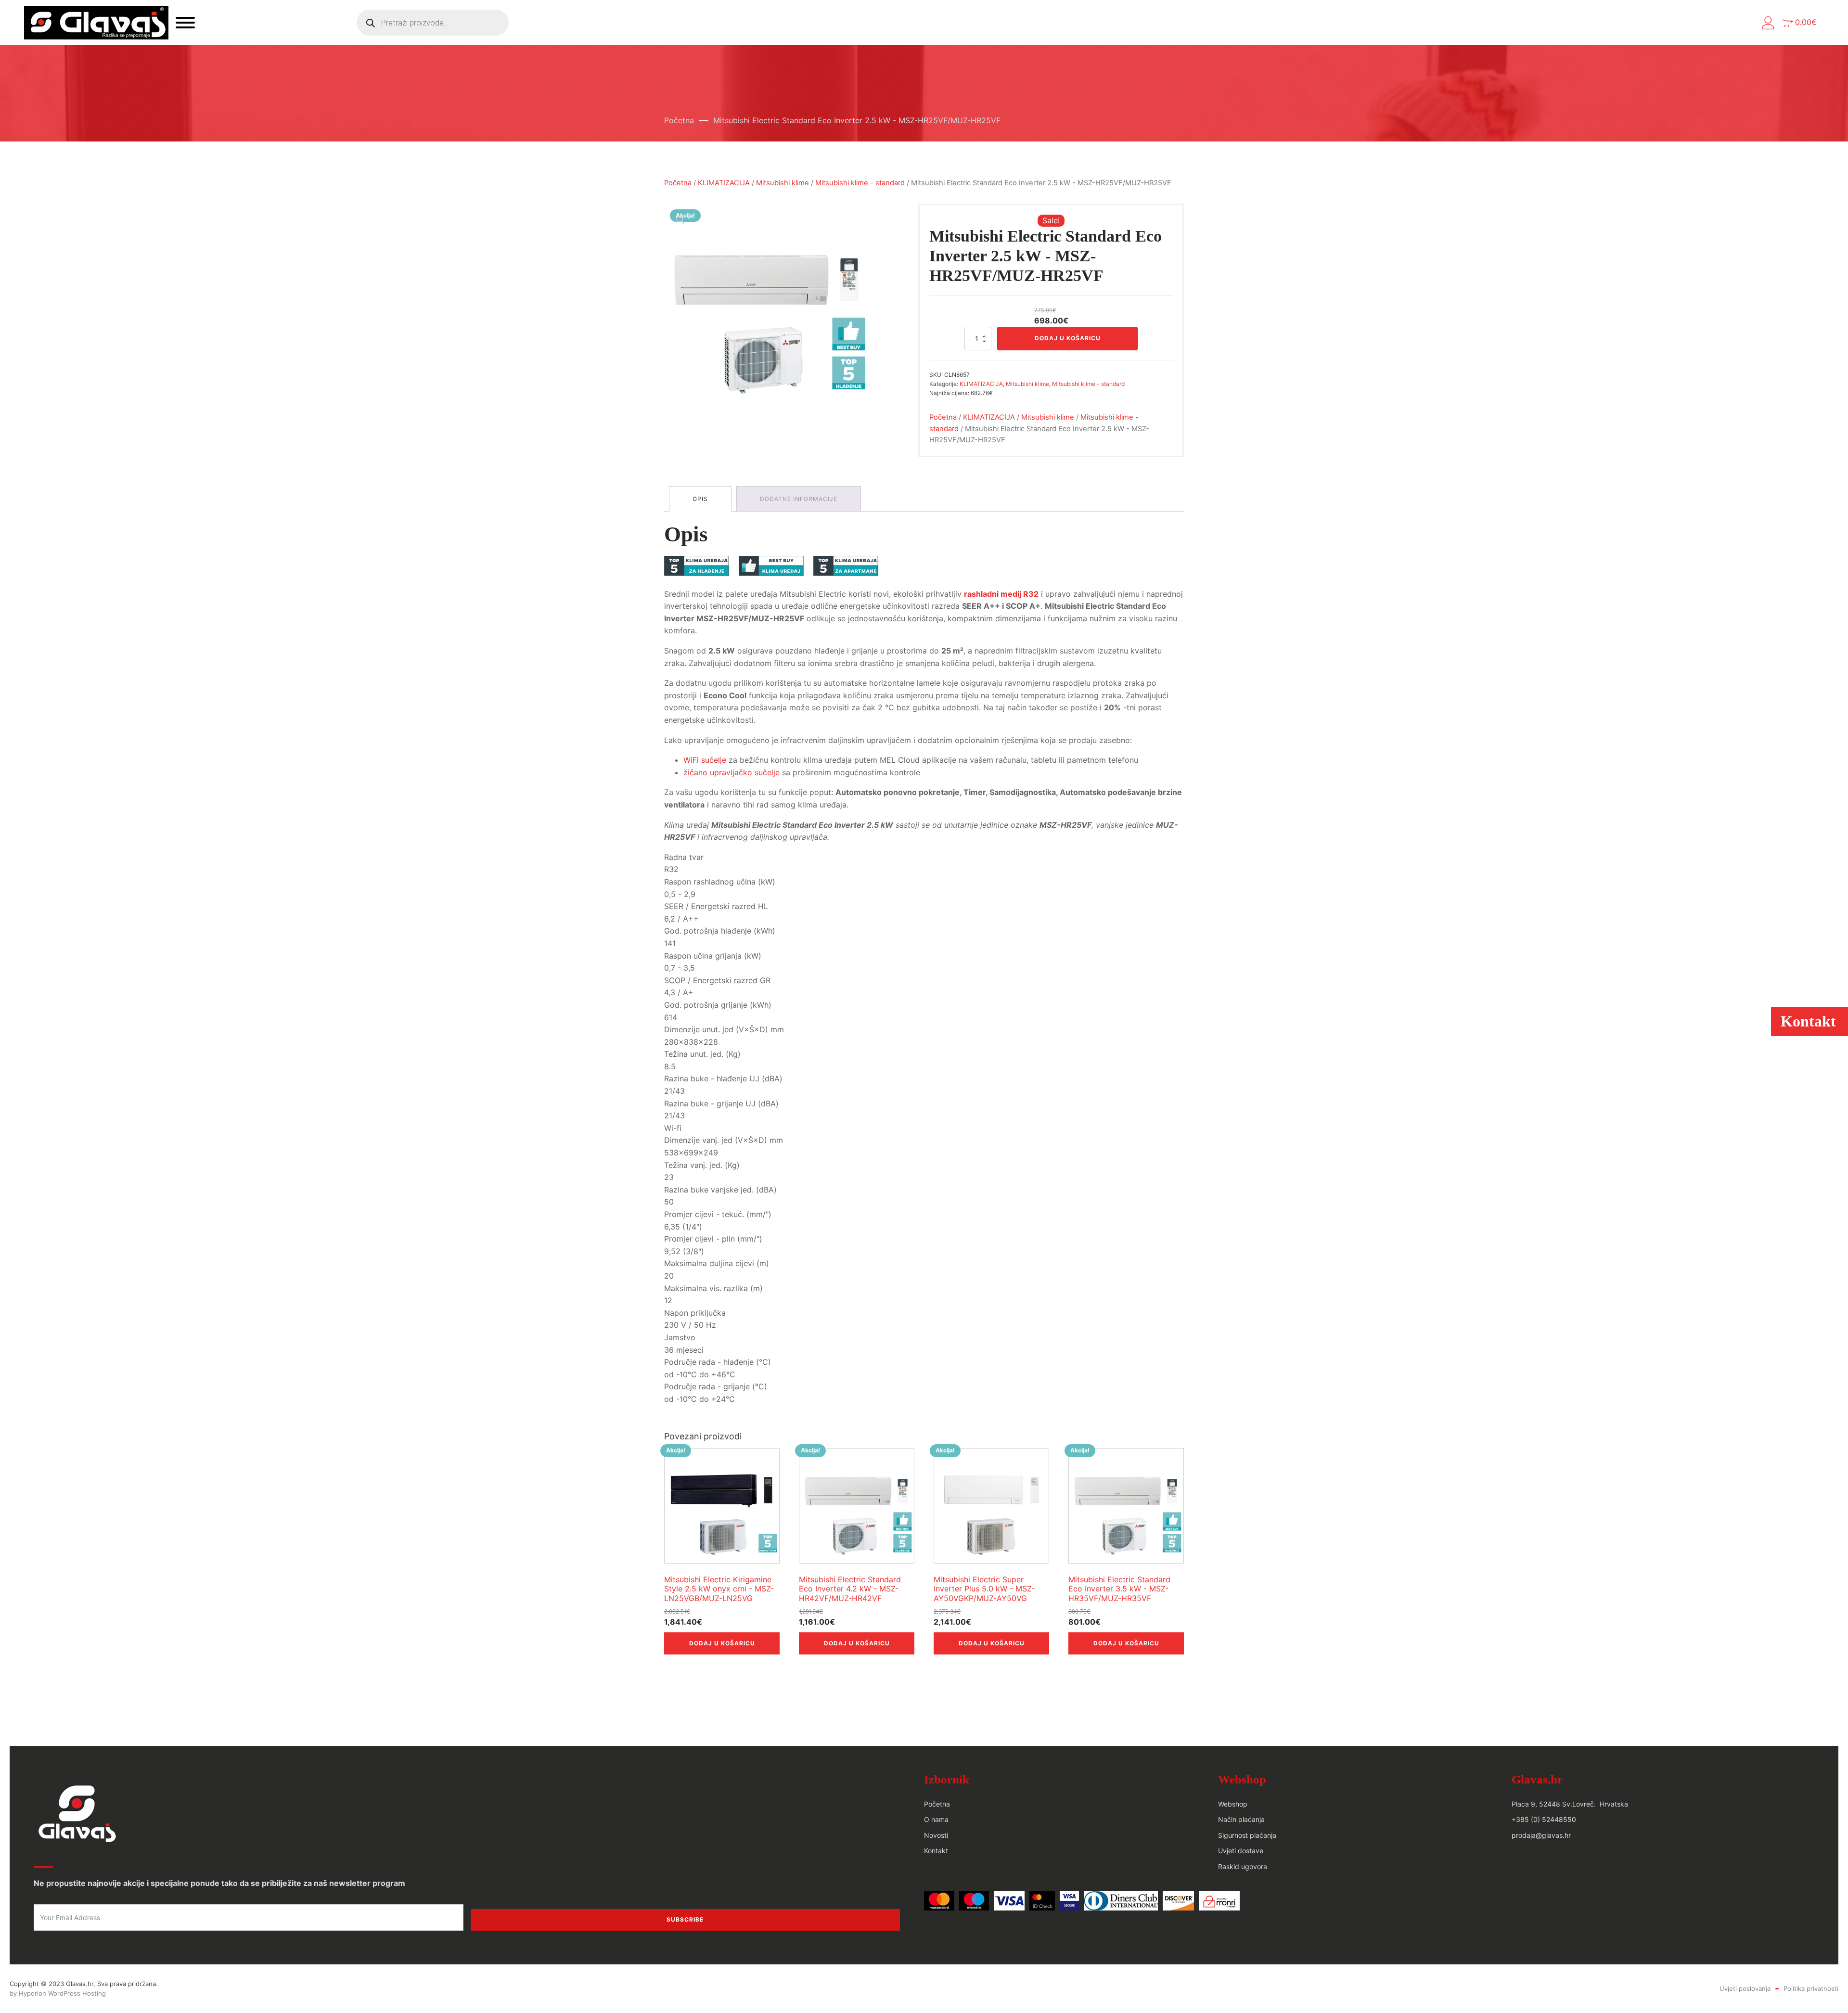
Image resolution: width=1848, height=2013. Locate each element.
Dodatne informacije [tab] (799, 499)
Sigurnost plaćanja (1247, 1835)
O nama (936, 1819)
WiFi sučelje (705, 760)
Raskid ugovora (1243, 1866)
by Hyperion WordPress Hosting (58, 1993)
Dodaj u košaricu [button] (722, 1643)
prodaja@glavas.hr (1541, 1835)
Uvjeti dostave (1241, 1851)
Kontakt (936, 1851)
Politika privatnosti (1811, 1988)
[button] (1768, 23)
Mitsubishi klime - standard (860, 183)
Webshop (1233, 1804)
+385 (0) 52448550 (1544, 1819)
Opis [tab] (700, 499)
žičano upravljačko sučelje (731, 772)
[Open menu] (185, 23)
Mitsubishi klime (783, 183)
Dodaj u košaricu (1068, 338)
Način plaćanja (1241, 1819)
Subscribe (685, 1919)
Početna (679, 120)
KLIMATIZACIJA (724, 183)
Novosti (936, 1835)
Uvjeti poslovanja (1745, 1988)
